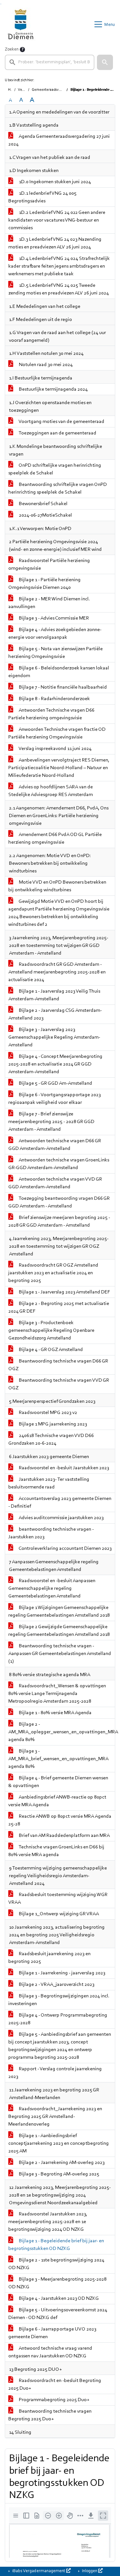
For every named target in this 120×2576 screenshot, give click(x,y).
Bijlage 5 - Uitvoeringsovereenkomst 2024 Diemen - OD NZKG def (58, 2314)
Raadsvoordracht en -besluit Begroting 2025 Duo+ (55, 2385)
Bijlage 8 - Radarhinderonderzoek (54, 699)
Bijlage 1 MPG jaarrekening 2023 (52, 1424)
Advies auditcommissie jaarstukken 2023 (61, 1518)
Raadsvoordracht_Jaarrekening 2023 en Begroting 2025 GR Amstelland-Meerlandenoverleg (55, 2117)
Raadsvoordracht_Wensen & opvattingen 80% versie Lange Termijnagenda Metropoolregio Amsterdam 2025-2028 (57, 1694)
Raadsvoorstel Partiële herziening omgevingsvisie (49, 565)
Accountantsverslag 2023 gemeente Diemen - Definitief (60, 1503)
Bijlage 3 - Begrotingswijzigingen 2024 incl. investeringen (59, 2000)
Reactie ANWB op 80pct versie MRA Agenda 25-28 (60, 1820)
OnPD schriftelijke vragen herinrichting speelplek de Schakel (55, 469)
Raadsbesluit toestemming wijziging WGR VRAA (58, 1899)
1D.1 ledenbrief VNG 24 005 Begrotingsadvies (42, 197)
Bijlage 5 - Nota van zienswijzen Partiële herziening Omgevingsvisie (56, 653)
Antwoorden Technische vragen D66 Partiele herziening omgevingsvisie (51, 714)
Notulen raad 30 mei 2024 (45, 365)
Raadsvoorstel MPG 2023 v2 (48, 1413)
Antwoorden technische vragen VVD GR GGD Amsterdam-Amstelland (55, 1183)
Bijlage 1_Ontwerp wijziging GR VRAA (58, 1914)
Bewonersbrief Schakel (43, 504)
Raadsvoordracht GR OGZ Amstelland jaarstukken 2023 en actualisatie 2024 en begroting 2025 (53, 1273)
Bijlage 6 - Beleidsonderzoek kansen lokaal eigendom (59, 672)
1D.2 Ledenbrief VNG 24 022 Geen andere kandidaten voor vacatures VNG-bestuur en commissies (57, 220)
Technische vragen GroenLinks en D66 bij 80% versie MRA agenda (56, 1851)
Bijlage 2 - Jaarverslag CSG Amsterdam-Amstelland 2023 (55, 1014)
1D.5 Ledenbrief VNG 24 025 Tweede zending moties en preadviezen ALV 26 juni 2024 (59, 289)
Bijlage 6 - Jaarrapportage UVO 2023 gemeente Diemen (52, 2333)
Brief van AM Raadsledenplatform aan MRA (64, 1836)
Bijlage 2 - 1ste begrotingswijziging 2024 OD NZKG (56, 2264)
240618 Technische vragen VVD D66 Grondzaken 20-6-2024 (51, 1440)
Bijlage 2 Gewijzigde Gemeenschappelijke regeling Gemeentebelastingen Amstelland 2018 (59, 1631)
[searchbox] (50, 62)
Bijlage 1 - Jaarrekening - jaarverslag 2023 (62, 1973)
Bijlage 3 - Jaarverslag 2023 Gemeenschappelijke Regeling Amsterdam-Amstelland (54, 1037)
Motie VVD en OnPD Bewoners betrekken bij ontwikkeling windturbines (57, 886)
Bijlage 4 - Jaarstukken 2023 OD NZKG (58, 2299)
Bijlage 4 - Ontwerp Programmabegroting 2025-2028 (58, 2019)
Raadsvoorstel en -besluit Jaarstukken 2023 (64, 1468)
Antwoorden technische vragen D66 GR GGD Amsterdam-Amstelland (55, 1145)
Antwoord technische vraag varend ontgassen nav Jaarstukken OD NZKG (50, 2352)
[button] (105, 62)
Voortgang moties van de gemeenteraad (61, 422)
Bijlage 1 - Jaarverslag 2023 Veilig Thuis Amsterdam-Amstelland (54, 995)
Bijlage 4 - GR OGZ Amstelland (50, 1350)
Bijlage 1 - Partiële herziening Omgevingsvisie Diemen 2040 (44, 584)
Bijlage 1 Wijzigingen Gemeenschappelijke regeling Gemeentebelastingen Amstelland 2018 (59, 1612)
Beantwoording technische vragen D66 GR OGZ (58, 1365)
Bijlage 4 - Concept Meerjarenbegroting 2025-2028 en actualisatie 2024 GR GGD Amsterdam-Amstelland (55, 1064)
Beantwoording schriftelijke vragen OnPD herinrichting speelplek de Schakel (58, 488)
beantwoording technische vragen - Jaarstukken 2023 (51, 1533)
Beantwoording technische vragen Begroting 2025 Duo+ (50, 2415)
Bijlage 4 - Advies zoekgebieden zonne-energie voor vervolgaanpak (55, 634)
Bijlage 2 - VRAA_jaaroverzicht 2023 (56, 1985)
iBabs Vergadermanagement (39, 2571)
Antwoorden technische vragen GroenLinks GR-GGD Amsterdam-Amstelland (59, 1164)
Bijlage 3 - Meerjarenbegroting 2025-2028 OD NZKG (57, 2283)
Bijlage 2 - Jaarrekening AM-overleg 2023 (61, 2163)
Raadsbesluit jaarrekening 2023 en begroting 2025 (49, 1958)
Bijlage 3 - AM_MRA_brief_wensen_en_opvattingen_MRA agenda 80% (58, 1759)
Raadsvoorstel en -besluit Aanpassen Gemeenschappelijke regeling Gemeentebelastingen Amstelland (52, 1589)
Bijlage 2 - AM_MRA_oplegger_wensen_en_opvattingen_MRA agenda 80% (62, 1732)
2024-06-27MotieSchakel (45, 515)
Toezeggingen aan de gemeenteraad (57, 433)
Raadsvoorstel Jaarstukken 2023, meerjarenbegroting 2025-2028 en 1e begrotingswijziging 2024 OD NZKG (48, 2222)
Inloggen (90, 2571)
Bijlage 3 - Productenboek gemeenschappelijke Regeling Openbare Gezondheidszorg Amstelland (51, 1331)
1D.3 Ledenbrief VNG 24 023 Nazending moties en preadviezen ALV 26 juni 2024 (55, 243)
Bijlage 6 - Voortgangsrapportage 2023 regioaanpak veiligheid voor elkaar (55, 1099)
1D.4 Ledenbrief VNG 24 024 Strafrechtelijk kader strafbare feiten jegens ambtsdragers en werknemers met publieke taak (59, 266)
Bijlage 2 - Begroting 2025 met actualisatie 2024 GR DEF (59, 1308)
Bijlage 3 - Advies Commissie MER (53, 618)
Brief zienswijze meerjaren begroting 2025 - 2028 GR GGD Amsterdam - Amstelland (59, 1222)
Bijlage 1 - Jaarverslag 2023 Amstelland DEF (64, 1292)
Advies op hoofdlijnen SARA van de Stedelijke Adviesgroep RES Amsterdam (51, 791)
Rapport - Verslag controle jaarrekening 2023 (55, 2073)
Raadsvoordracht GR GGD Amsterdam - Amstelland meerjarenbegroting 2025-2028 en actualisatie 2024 (57, 972)
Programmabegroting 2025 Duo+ (54, 2400)
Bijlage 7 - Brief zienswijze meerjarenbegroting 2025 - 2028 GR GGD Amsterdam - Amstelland (51, 1122)
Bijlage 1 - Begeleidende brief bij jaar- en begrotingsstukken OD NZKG (56, 2245)
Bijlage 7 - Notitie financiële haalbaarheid (62, 687)
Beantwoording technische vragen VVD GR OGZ (59, 1384)
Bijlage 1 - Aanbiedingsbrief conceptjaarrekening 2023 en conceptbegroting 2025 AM (59, 2143)
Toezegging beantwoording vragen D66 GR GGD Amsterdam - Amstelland (59, 1202)
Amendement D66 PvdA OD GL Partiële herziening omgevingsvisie (55, 839)
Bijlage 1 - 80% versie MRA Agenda (55, 1713)
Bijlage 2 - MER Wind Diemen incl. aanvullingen (49, 603)
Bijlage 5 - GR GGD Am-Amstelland (55, 1083)
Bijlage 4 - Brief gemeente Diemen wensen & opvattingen (58, 1782)
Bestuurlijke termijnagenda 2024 (53, 389)
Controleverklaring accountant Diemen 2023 (65, 1549)
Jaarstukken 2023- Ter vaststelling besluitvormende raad (49, 1483)
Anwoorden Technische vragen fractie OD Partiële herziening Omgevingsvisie (57, 733)
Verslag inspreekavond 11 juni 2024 (55, 749)
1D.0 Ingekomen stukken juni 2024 (54, 182)
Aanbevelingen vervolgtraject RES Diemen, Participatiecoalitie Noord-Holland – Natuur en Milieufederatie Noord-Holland (59, 768)
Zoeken (12, 50)
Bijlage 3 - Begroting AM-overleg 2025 (59, 2174)
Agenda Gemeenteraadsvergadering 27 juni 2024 (59, 140)
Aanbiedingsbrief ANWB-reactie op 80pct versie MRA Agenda (57, 1801)
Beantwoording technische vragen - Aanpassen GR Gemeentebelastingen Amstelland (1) (60, 1654)
